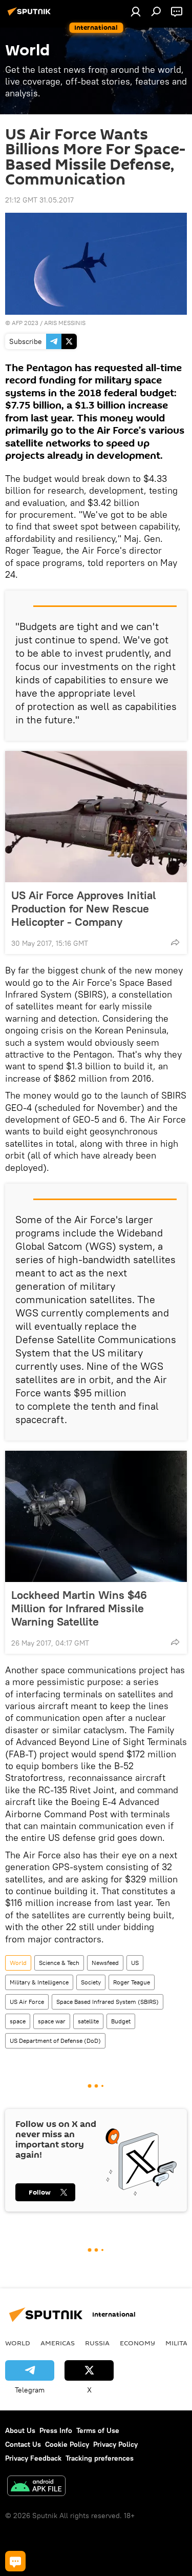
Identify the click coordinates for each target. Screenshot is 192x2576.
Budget (121, 2021)
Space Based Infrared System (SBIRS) (108, 2002)
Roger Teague (132, 1982)
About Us (20, 2430)
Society (91, 1982)
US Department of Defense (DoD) (55, 2041)
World (18, 1963)
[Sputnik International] (31, 15)
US (135, 1963)
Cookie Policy (67, 2444)
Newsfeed (105, 1963)
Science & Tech (59, 1963)
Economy (137, 2343)
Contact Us (23, 2444)
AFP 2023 (25, 323)
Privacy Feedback (33, 2458)
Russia (97, 2343)
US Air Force (27, 2002)
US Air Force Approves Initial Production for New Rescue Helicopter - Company (83, 908)
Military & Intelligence (39, 1982)
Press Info (56, 2430)
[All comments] (15, 2561)
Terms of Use (98, 2430)
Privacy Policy (115, 2444)
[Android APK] (36, 2487)
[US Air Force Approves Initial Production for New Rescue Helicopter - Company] (96, 817)
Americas (58, 2343)
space (18, 2021)
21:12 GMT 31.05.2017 (39, 200)
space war (52, 2021)
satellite (88, 2021)
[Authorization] (136, 11)
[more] (175, 942)
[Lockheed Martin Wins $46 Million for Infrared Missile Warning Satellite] (96, 1516)
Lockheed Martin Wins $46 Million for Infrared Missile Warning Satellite (79, 1608)
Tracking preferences (100, 2458)
